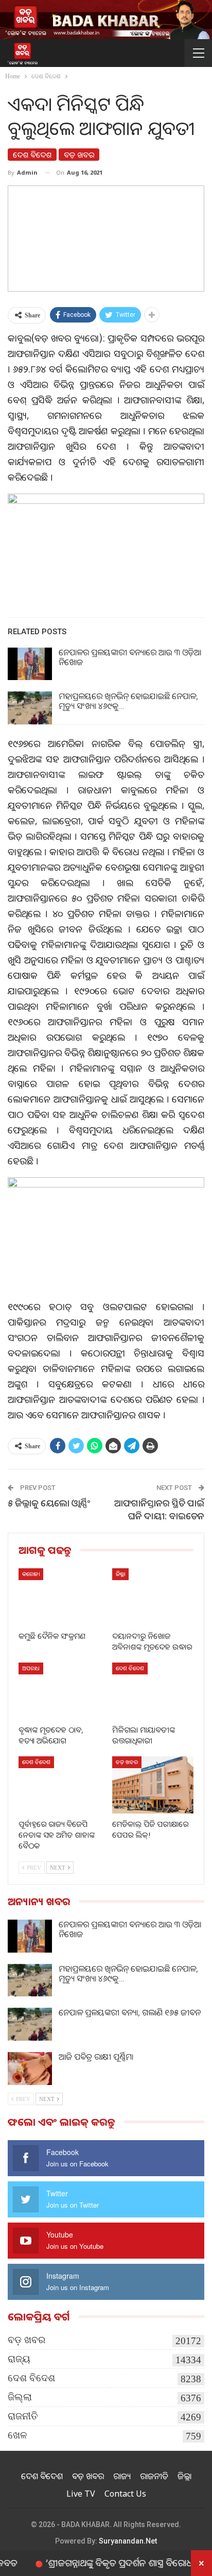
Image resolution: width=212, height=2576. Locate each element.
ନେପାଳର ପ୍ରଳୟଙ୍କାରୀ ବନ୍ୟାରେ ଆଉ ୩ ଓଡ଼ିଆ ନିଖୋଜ (130, 657)
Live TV (81, 2494)
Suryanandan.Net (128, 2541)
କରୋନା (31, 1574)
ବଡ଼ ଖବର (79, 155)
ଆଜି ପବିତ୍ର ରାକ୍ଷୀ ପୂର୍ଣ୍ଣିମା (96, 2057)
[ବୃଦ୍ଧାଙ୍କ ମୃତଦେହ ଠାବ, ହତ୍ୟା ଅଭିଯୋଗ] (59, 1691)
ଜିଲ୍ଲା (120, 1574)
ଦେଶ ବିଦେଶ (32, 155)
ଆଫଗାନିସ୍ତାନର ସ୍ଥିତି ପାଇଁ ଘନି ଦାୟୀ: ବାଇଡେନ (159, 1509)
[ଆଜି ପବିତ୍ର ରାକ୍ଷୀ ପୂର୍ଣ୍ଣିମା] (30, 2069)
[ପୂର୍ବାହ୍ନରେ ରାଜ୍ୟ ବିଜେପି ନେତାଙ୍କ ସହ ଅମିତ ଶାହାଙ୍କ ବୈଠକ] (59, 1785)
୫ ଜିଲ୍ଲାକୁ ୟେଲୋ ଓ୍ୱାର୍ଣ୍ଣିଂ (49, 1503)
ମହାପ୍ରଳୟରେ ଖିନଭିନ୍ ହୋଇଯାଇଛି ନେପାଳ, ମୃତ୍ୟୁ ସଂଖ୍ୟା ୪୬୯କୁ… (128, 701)
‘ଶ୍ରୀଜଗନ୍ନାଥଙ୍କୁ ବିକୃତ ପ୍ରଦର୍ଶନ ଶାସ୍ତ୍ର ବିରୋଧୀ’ (99, 2563)
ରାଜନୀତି (23, 2416)
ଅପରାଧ (31, 1668)
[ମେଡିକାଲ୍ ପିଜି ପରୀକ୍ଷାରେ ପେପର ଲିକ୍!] (153, 1785)
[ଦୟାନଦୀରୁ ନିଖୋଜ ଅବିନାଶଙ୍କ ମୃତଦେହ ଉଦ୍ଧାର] (153, 1597)
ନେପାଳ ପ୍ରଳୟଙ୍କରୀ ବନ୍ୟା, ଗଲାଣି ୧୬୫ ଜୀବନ (130, 2012)
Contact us (125, 2494)
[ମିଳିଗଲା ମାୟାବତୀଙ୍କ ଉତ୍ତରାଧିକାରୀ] (153, 1691)
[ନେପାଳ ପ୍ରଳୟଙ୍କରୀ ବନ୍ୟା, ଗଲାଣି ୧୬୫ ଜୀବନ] (30, 2024)
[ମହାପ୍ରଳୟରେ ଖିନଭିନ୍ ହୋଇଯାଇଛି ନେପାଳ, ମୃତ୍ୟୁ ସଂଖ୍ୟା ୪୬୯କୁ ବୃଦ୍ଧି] (30, 708)
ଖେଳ (17, 2435)
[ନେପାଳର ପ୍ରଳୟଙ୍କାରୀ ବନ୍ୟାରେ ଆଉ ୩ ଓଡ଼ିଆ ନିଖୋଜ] (30, 664)
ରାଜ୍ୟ (19, 2359)
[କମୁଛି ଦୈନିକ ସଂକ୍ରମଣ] (59, 1597)
